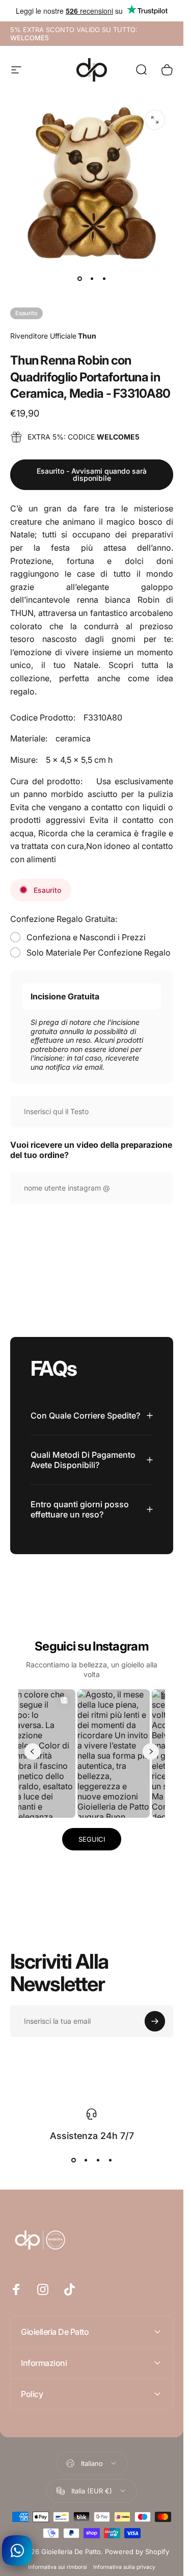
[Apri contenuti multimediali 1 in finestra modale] (155, 120)
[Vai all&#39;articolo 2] (92, 279)
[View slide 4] (110, 2160)
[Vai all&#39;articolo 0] (79, 279)
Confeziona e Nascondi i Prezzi (86, 937)
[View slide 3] (98, 2160)
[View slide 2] (86, 2160)
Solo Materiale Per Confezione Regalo (99, 952)
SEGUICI (92, 1839)
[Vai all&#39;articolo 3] (104, 279)
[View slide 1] (73, 2160)
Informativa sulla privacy (124, 2567)
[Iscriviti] (155, 2021)
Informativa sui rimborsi (58, 2567)
